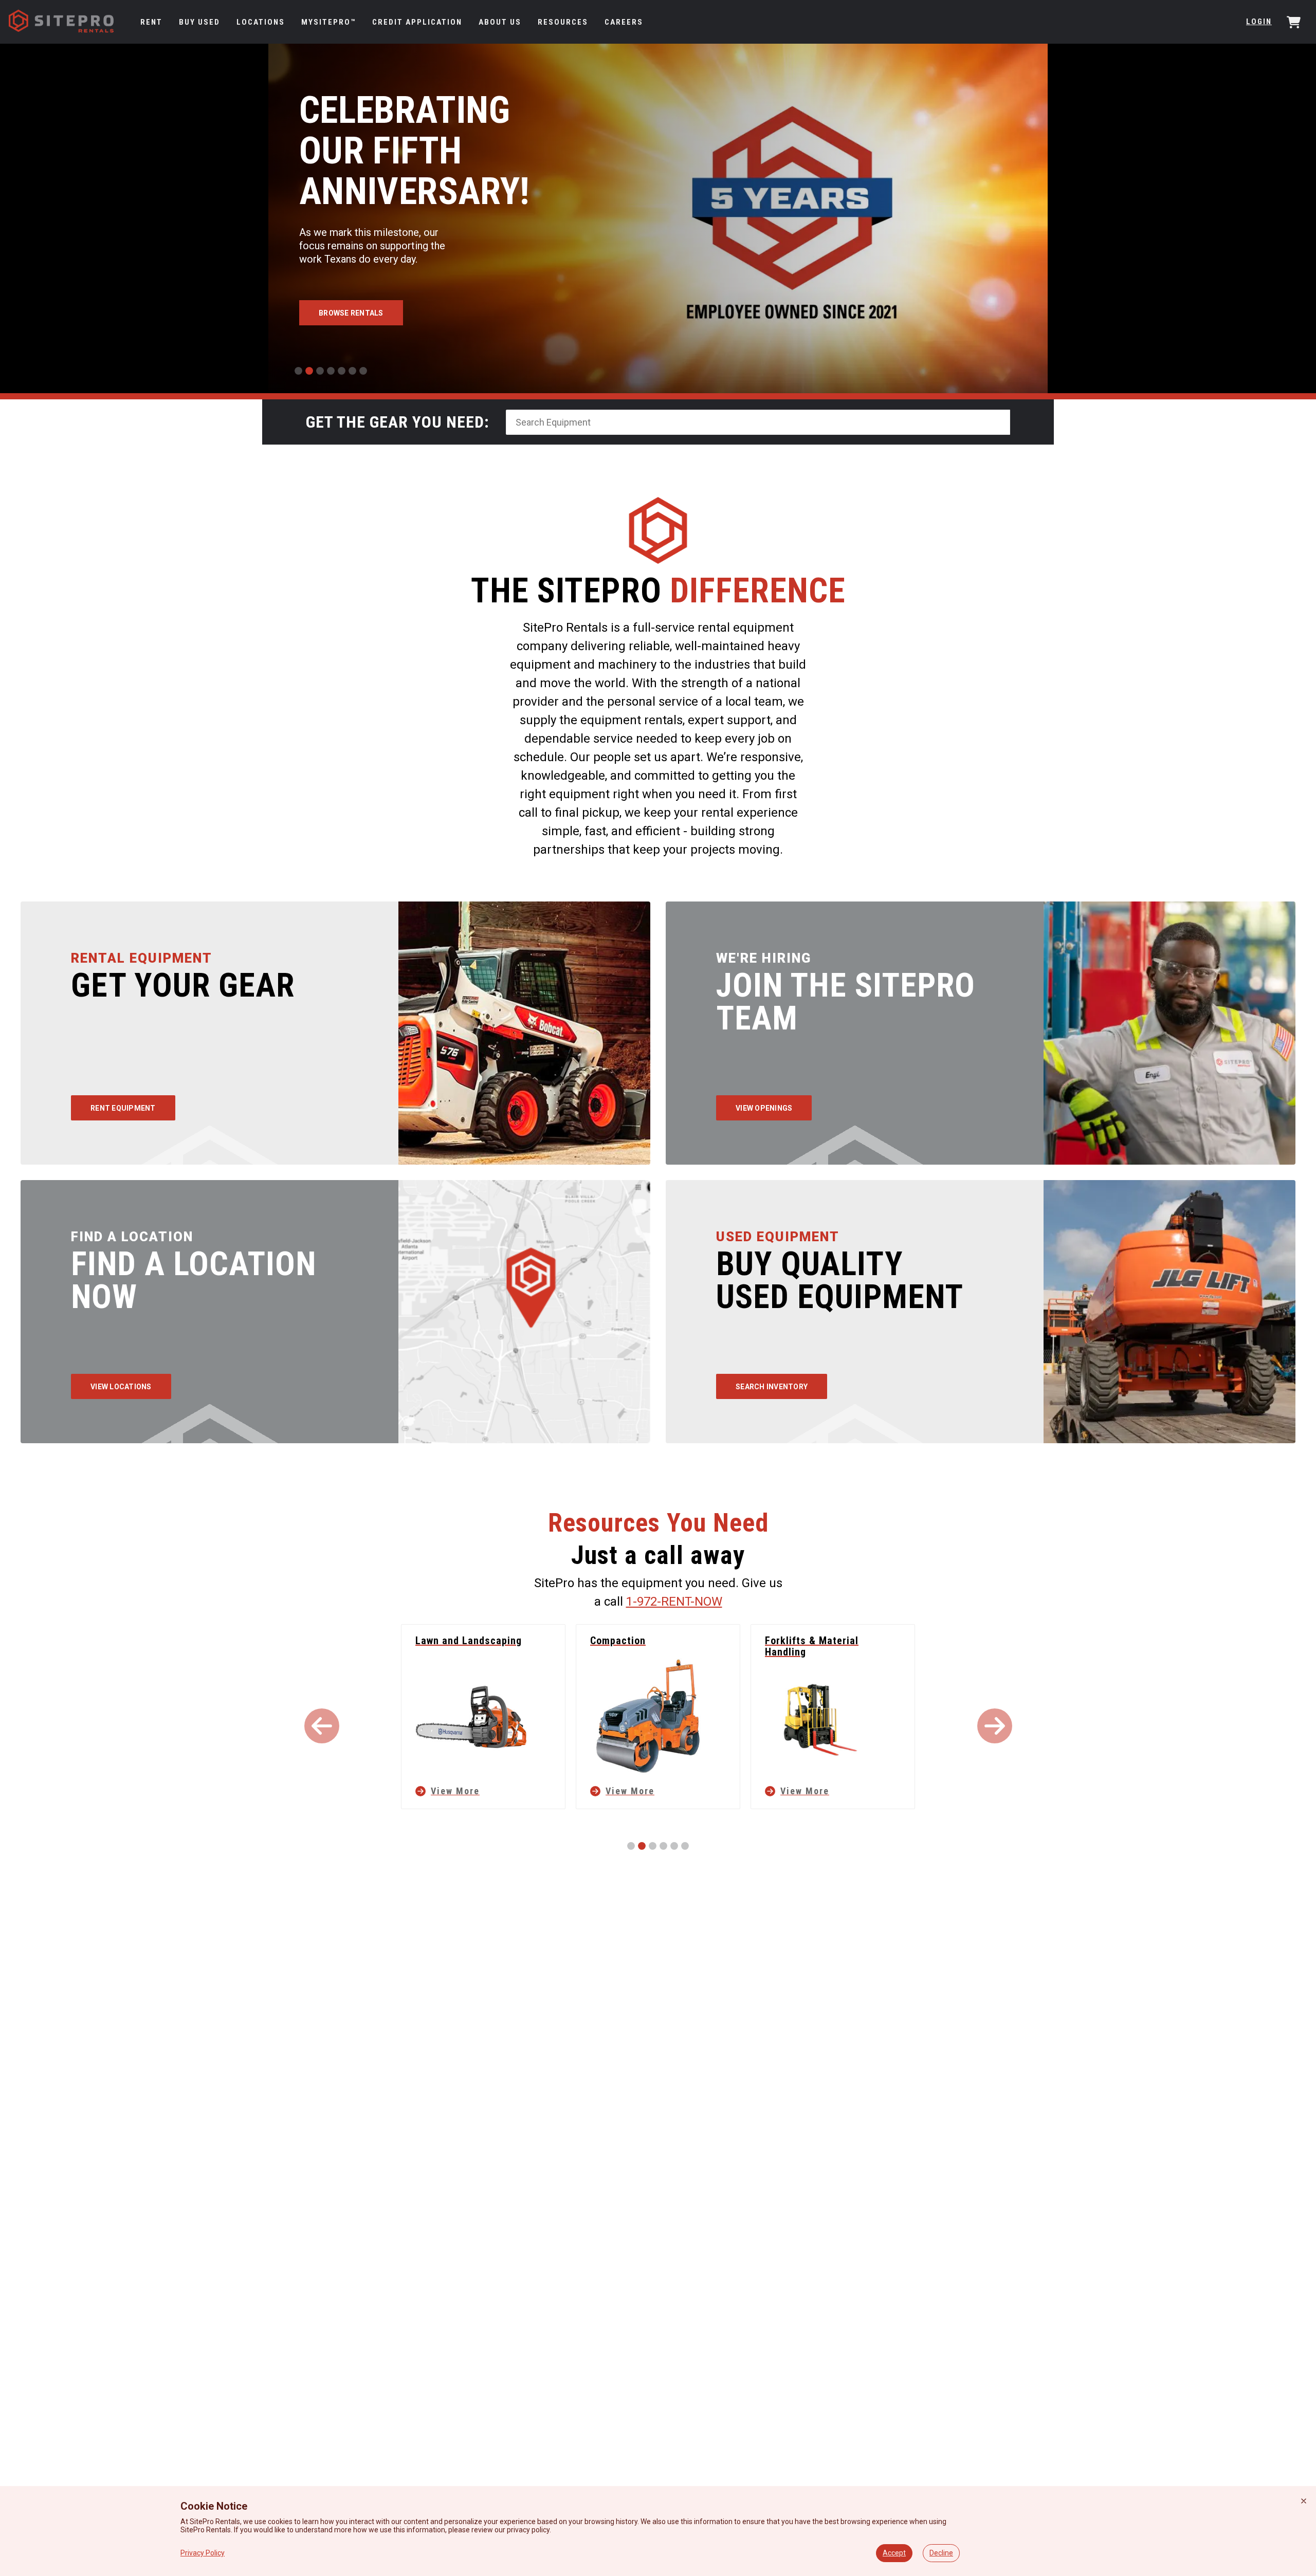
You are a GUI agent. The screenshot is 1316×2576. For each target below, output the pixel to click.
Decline (941, 2553)
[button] (322, 1726)
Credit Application (417, 22)
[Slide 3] (320, 371)
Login (1259, 22)
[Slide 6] (352, 371)
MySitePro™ (328, 22)
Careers (624, 22)
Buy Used (199, 22)
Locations (261, 22)
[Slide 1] (298, 371)
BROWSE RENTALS (351, 313)
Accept (894, 2553)
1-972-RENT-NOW (674, 1602)
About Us (500, 22)
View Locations (121, 1387)
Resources (563, 22)
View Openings (764, 1108)
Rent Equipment (123, 1108)
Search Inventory (772, 1387)
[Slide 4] (331, 371)
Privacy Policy (203, 2553)
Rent (151, 22)
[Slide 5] (342, 371)
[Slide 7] (363, 371)
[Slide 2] (309, 371)
